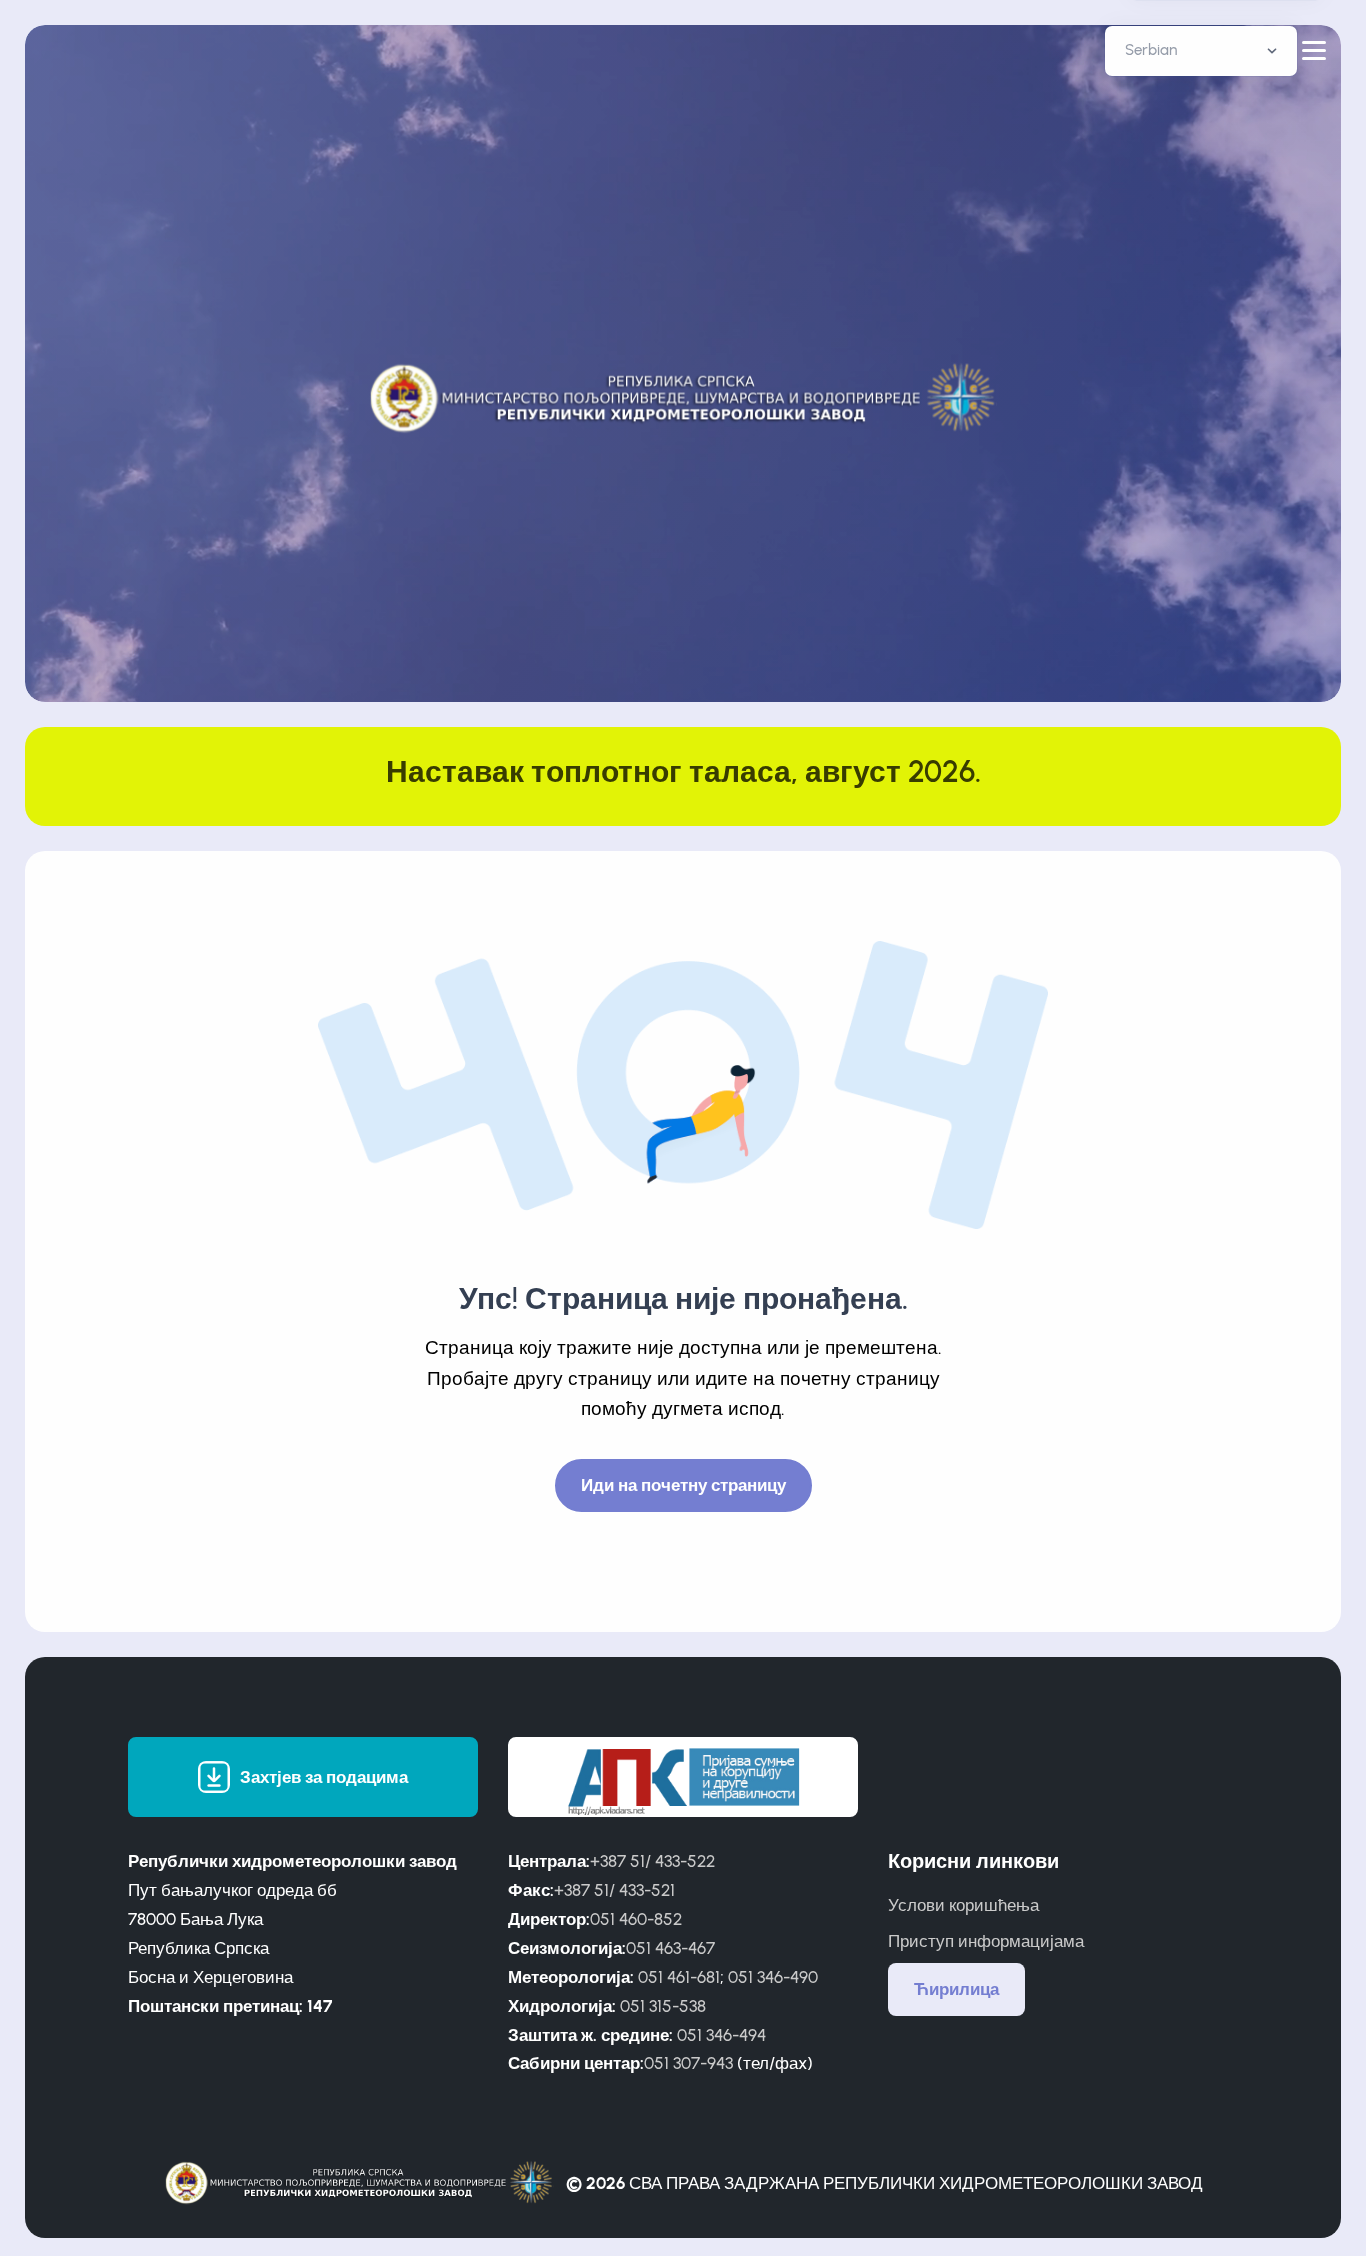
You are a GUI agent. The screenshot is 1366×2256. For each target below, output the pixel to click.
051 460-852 (636, 1919)
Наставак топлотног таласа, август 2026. (683, 771)
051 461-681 (679, 1977)
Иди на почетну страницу (683, 1485)
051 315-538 (663, 2006)
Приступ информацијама (986, 1941)
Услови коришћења (963, 1905)
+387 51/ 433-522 (652, 1861)
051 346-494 (721, 2035)
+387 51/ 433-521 (614, 1890)
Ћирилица (956, 1989)
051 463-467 (670, 1948)
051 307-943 (688, 2063)
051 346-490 (773, 1977)
